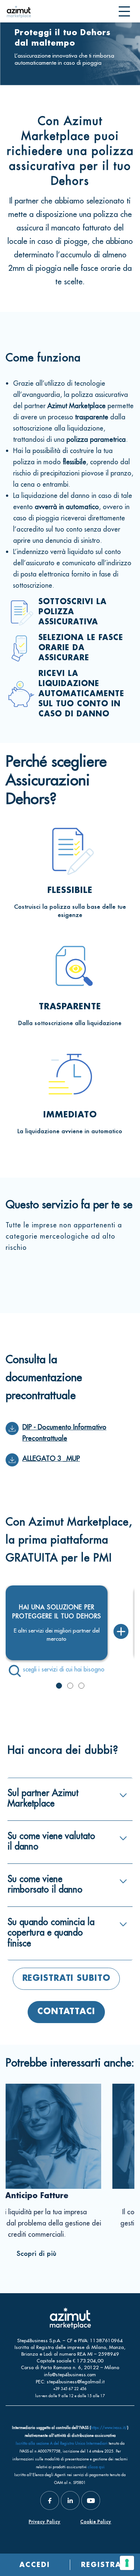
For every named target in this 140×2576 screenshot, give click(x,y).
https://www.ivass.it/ (109, 2428)
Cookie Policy (96, 2522)
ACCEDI (35, 2565)
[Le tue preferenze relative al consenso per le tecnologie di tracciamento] (127, 2563)
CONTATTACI (66, 2012)
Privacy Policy (45, 2522)
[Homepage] (19, 11)
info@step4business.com (70, 2374)
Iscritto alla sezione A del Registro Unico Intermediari (62, 2443)
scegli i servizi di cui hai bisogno (64, 1669)
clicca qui (96, 2467)
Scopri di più (29, 2254)
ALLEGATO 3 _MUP (51, 1458)
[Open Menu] (124, 12)
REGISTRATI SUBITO (66, 1979)
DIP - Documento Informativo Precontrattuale (64, 1433)
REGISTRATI (105, 2565)
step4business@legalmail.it (76, 2381)
